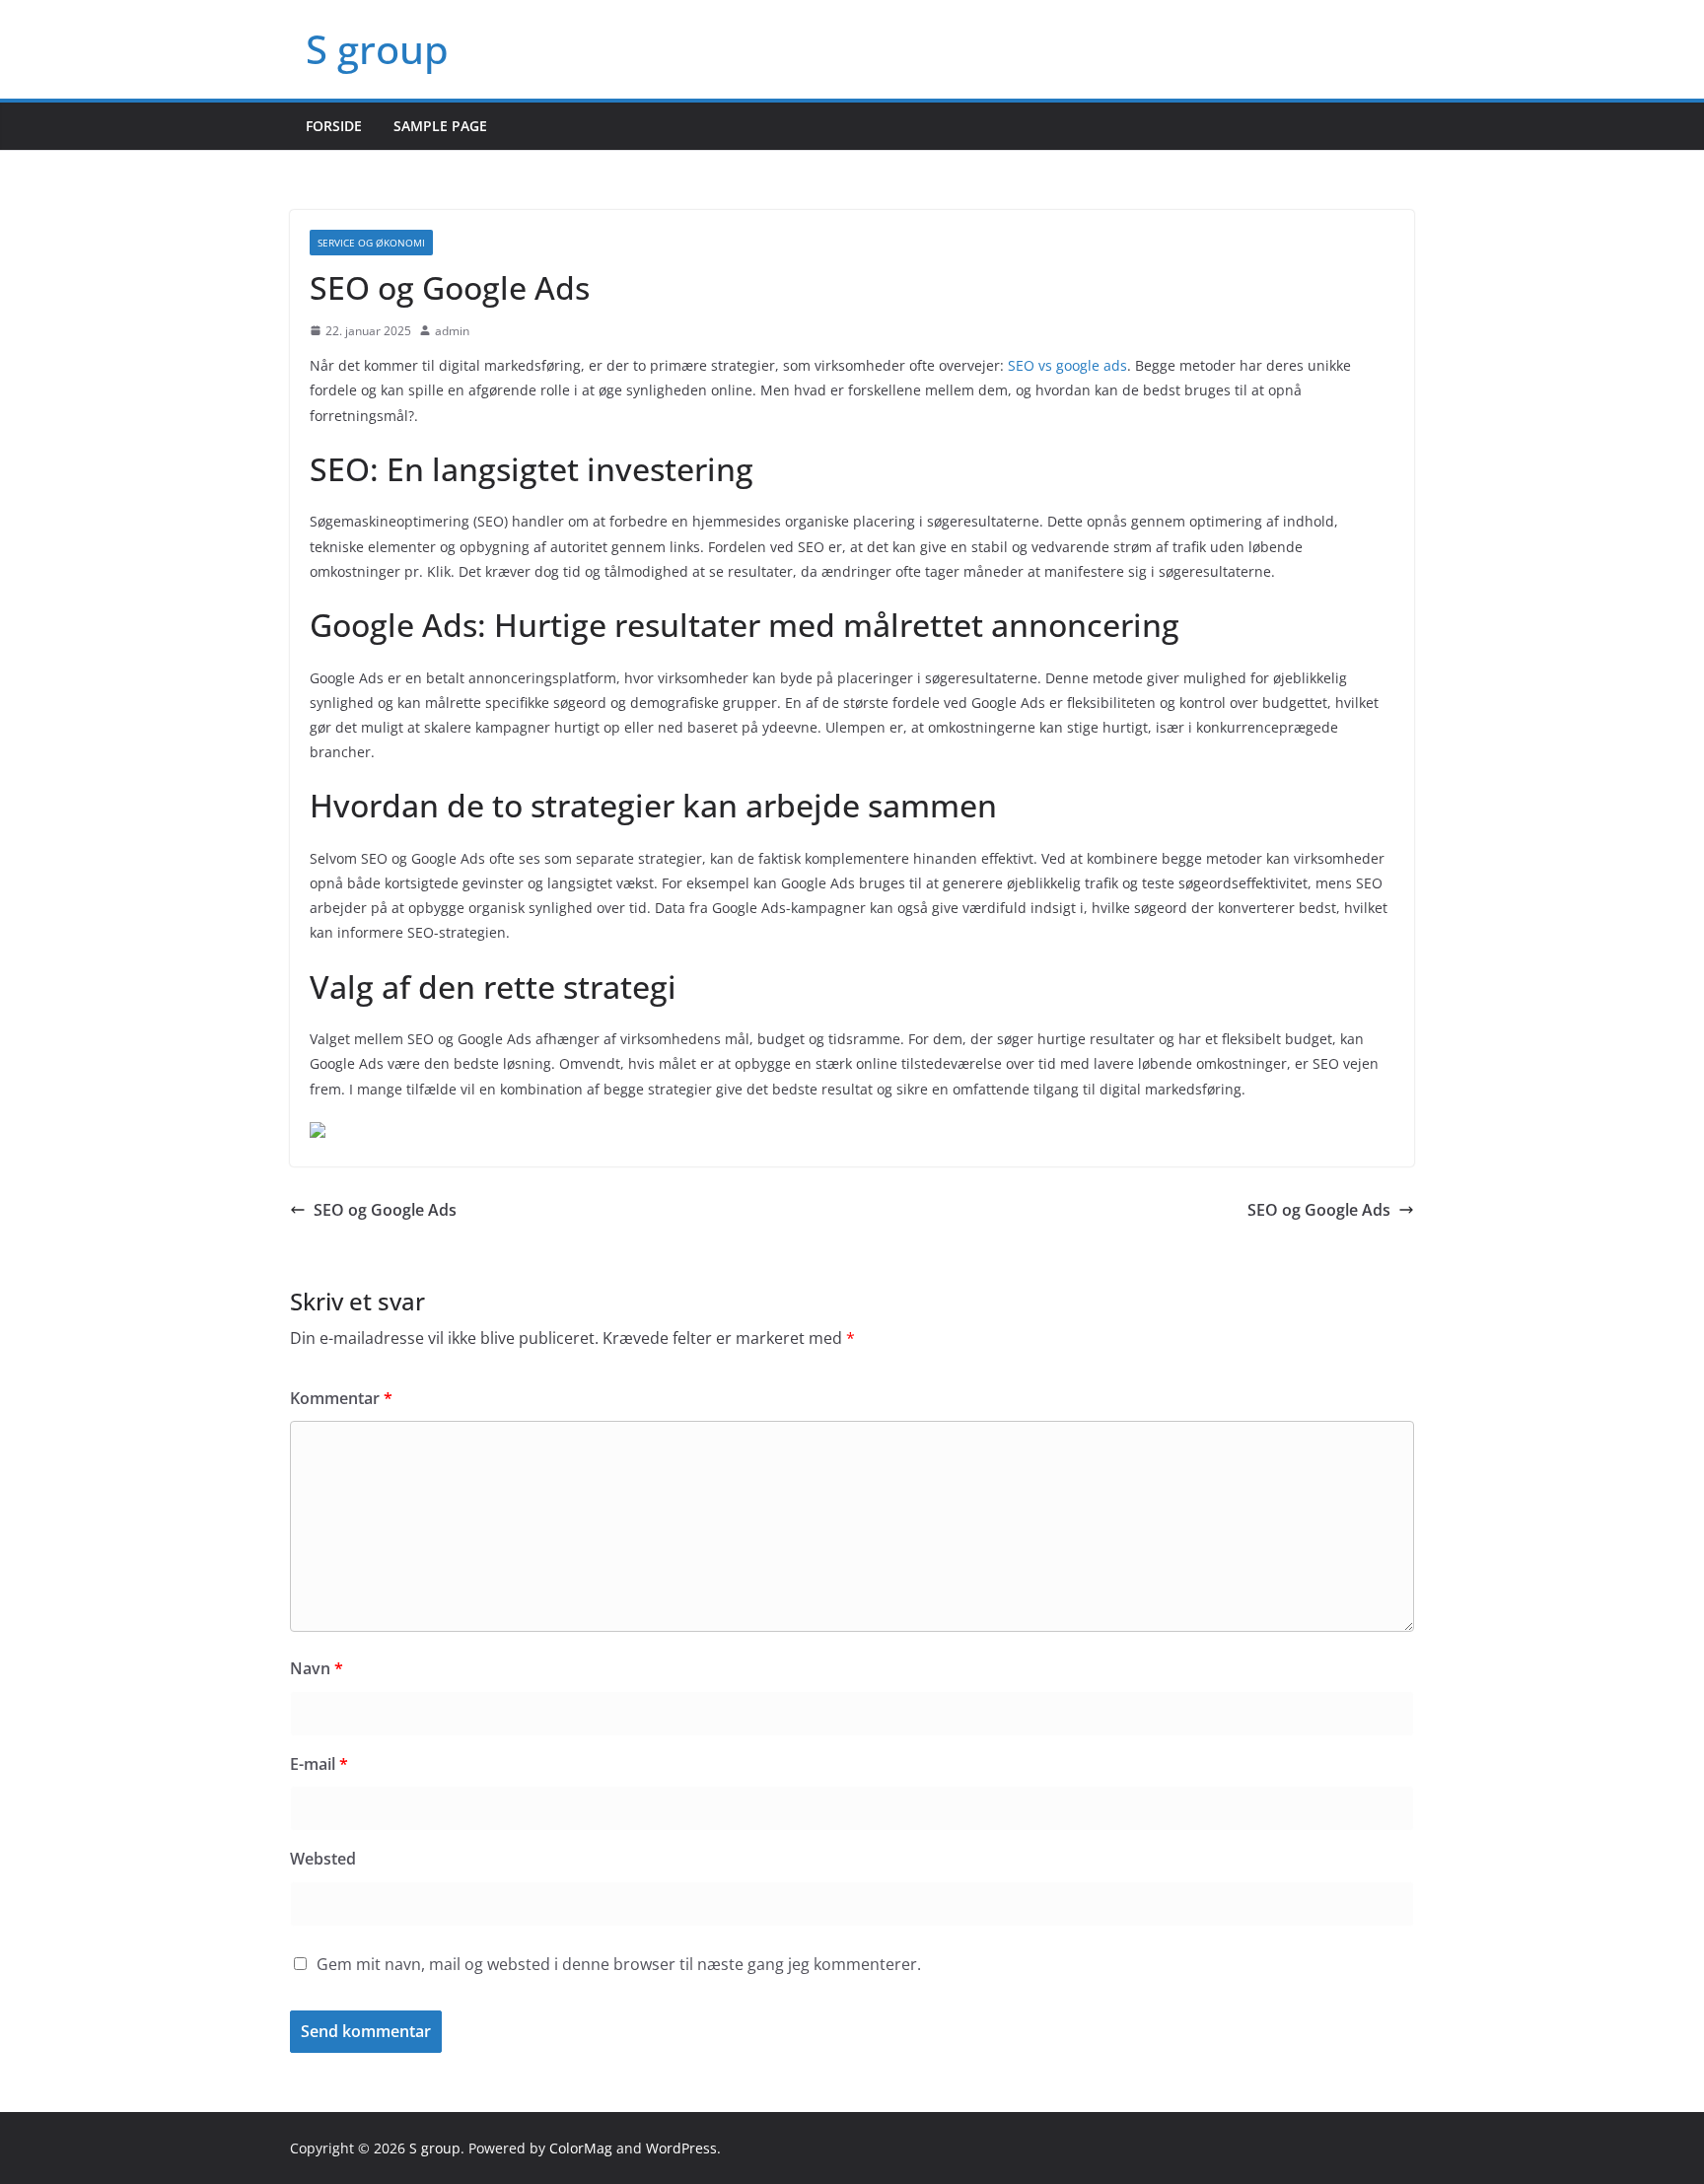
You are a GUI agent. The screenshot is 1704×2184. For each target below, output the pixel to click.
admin (452, 331)
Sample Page (440, 126)
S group (377, 49)
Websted (323, 1859)
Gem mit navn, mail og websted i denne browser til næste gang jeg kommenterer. (619, 1964)
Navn (317, 1668)
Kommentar (341, 1398)
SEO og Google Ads (385, 1210)
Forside (334, 126)
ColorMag (581, 2148)
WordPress (681, 2148)
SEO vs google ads (1067, 365)
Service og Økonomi (371, 243)
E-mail (319, 1764)
